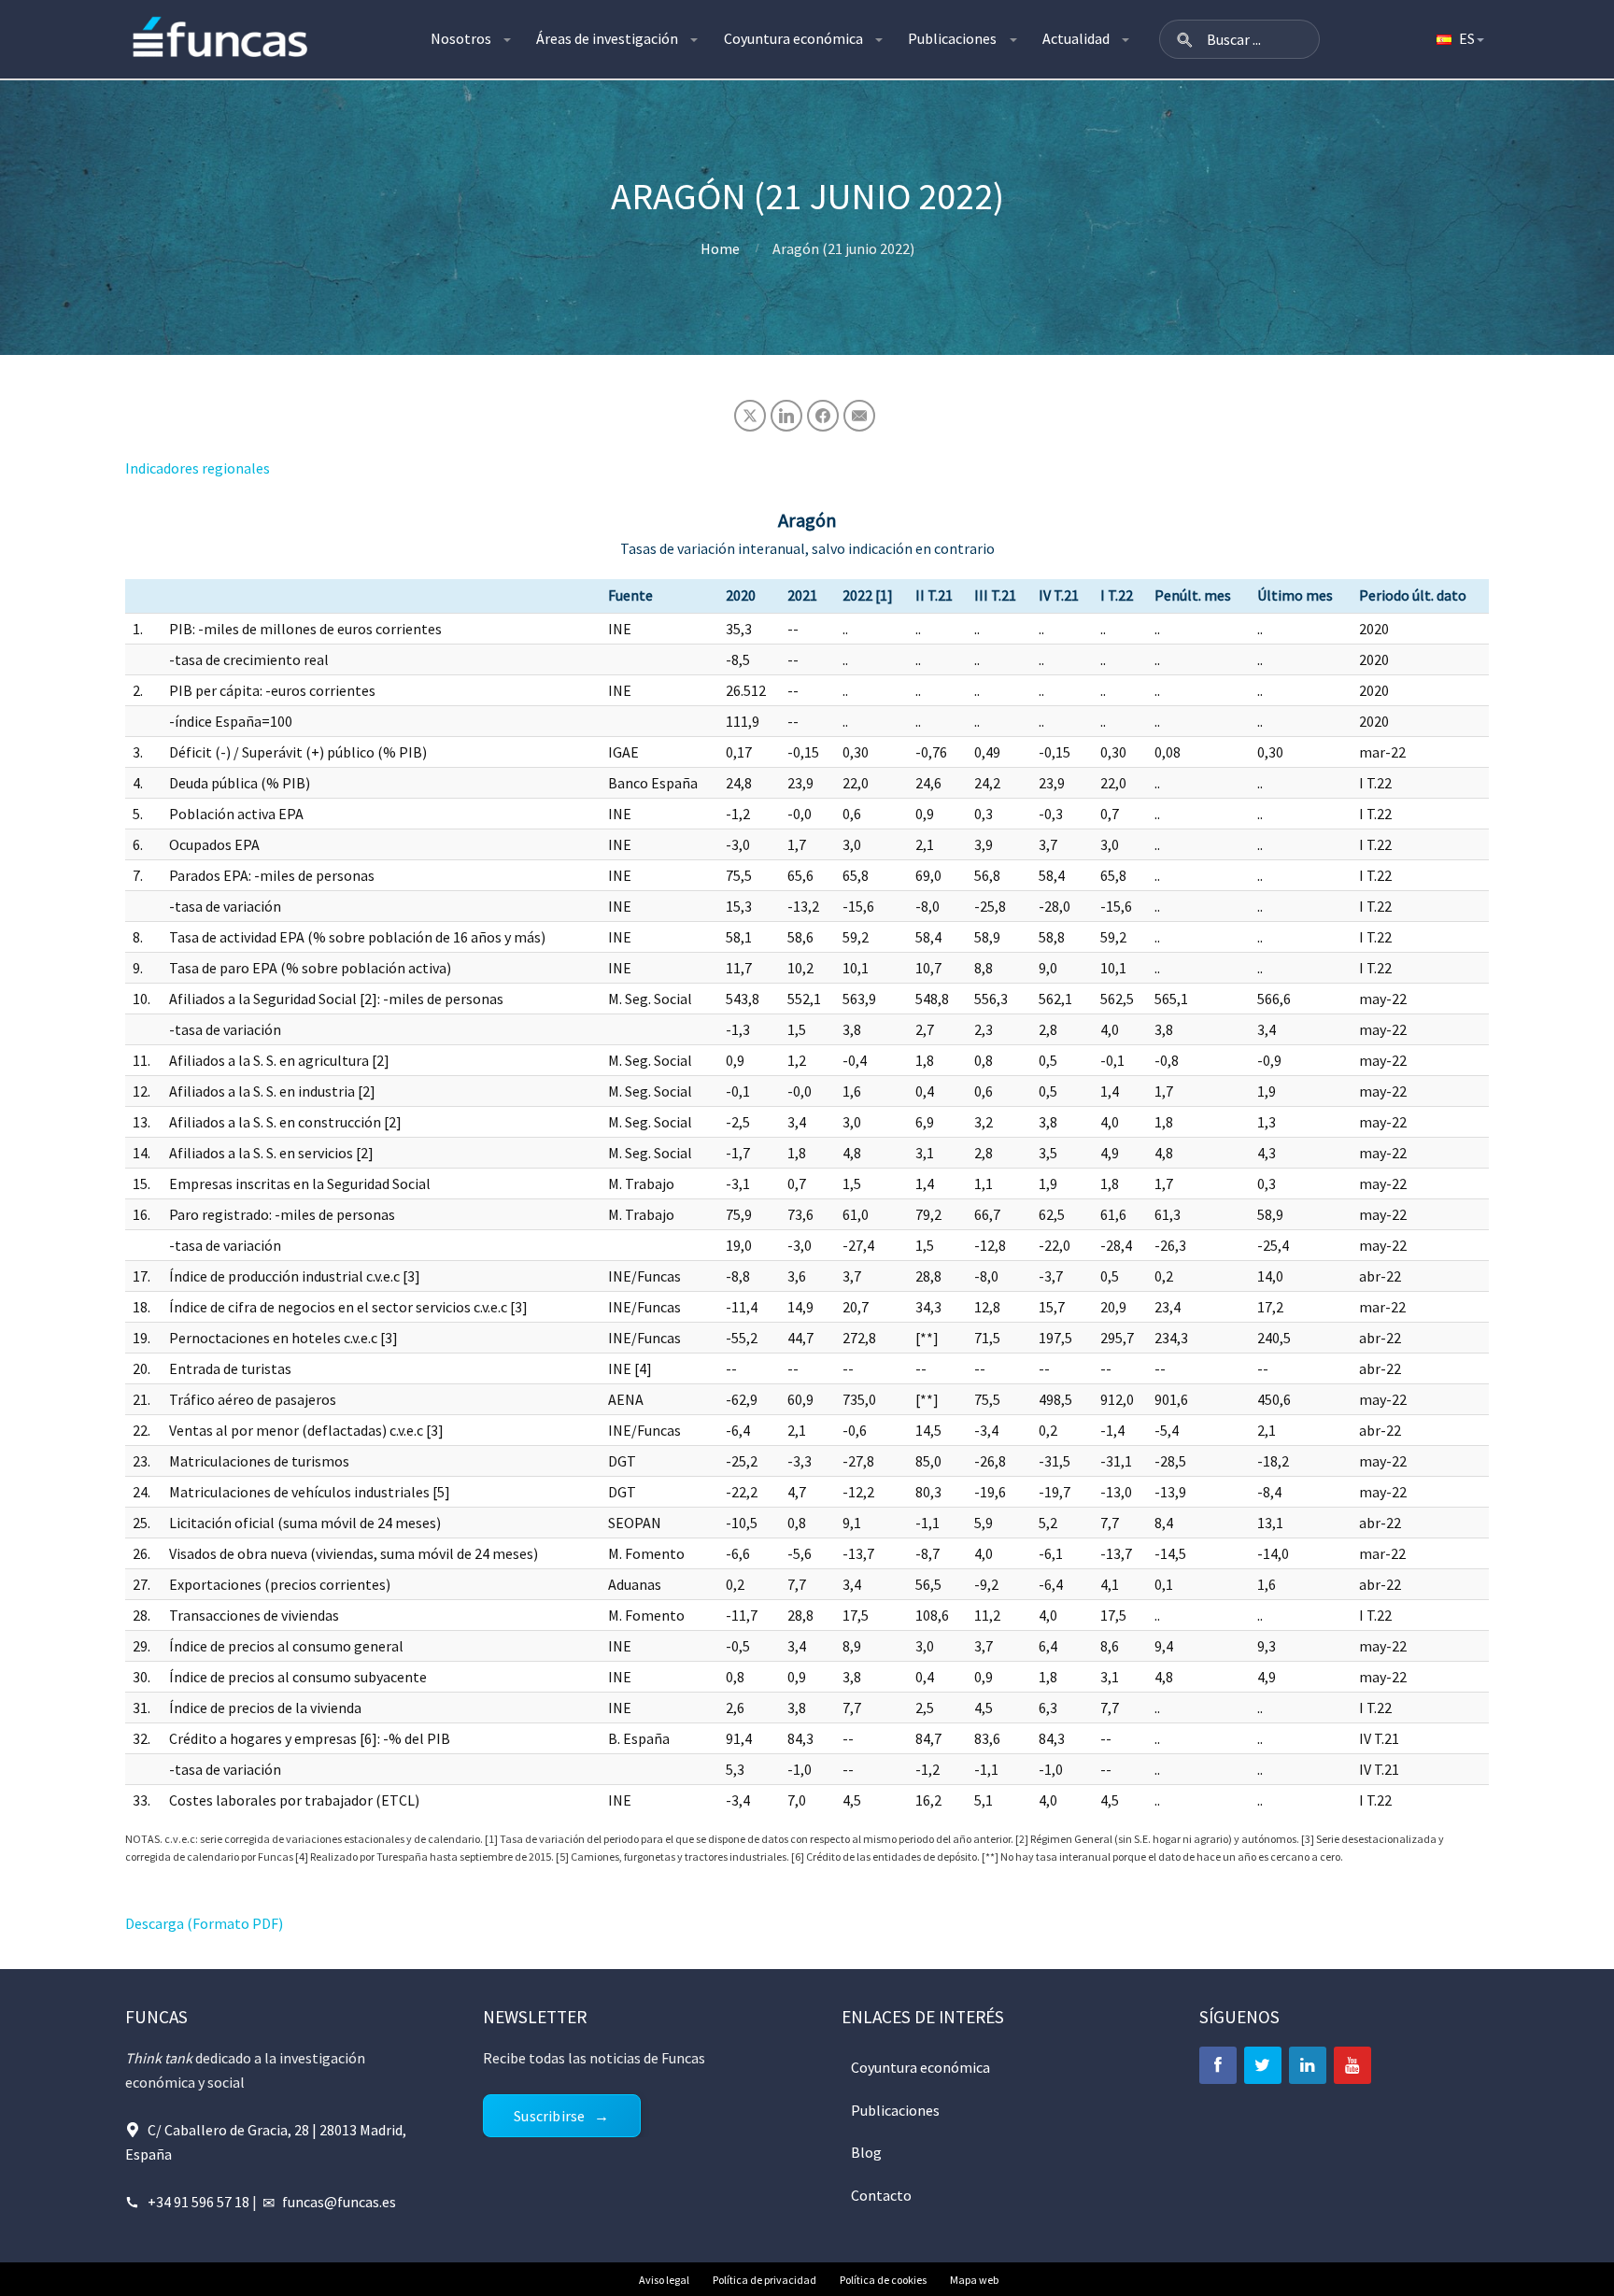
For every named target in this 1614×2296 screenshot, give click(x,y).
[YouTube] (1352, 2065)
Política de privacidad (765, 2280)
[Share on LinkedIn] (786, 416)
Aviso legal (664, 2280)
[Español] (1459, 39)
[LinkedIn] (1308, 2065)
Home (720, 248)
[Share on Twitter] (750, 416)
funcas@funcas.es (339, 2202)
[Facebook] (1218, 2065)
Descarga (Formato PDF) (204, 1923)
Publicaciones (952, 38)
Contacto (881, 2195)
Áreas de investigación (607, 38)
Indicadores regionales (198, 468)
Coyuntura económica (793, 38)
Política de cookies (883, 2280)
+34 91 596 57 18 (198, 2202)
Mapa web (974, 2280)
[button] (1184, 39)
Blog (866, 2152)
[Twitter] (1263, 2065)
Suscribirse (549, 2116)
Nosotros (461, 38)
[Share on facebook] (823, 416)
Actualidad (1076, 38)
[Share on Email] (859, 416)
